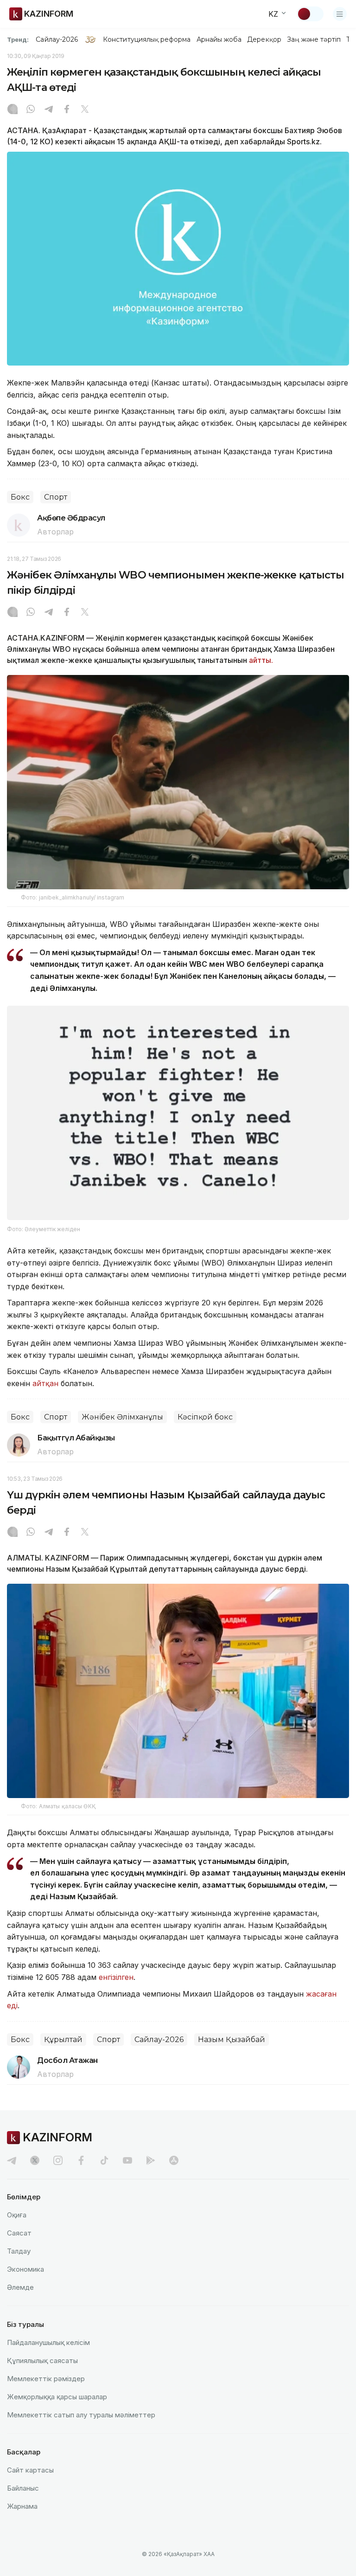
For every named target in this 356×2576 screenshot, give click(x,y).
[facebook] (81, 2160)
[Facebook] (67, 110)
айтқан (45, 1383)
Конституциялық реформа (147, 39)
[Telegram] (49, 110)
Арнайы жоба (219, 39)
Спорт (56, 497)
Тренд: (18, 39)
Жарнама (22, 2506)
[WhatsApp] (31, 110)
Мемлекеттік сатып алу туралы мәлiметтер (81, 2415)
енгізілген (116, 1977)
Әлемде (20, 2287)
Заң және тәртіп (314, 39)
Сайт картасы (30, 2470)
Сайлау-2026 (57, 39)
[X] (85, 110)
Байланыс (23, 2488)
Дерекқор (264, 39)
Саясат (19, 2233)
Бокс (20, 497)
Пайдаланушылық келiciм (48, 2342)
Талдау (19, 2251)
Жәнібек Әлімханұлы (122, 1417)
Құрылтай (63, 2040)
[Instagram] (13, 110)
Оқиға (17, 2215)
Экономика (25, 2269)
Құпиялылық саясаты (42, 2361)
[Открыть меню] (340, 14)
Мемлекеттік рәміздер (46, 2379)
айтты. (261, 660)
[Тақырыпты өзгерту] (310, 14)
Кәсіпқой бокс (205, 1417)
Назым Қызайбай (232, 2040)
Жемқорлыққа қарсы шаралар (57, 2397)
